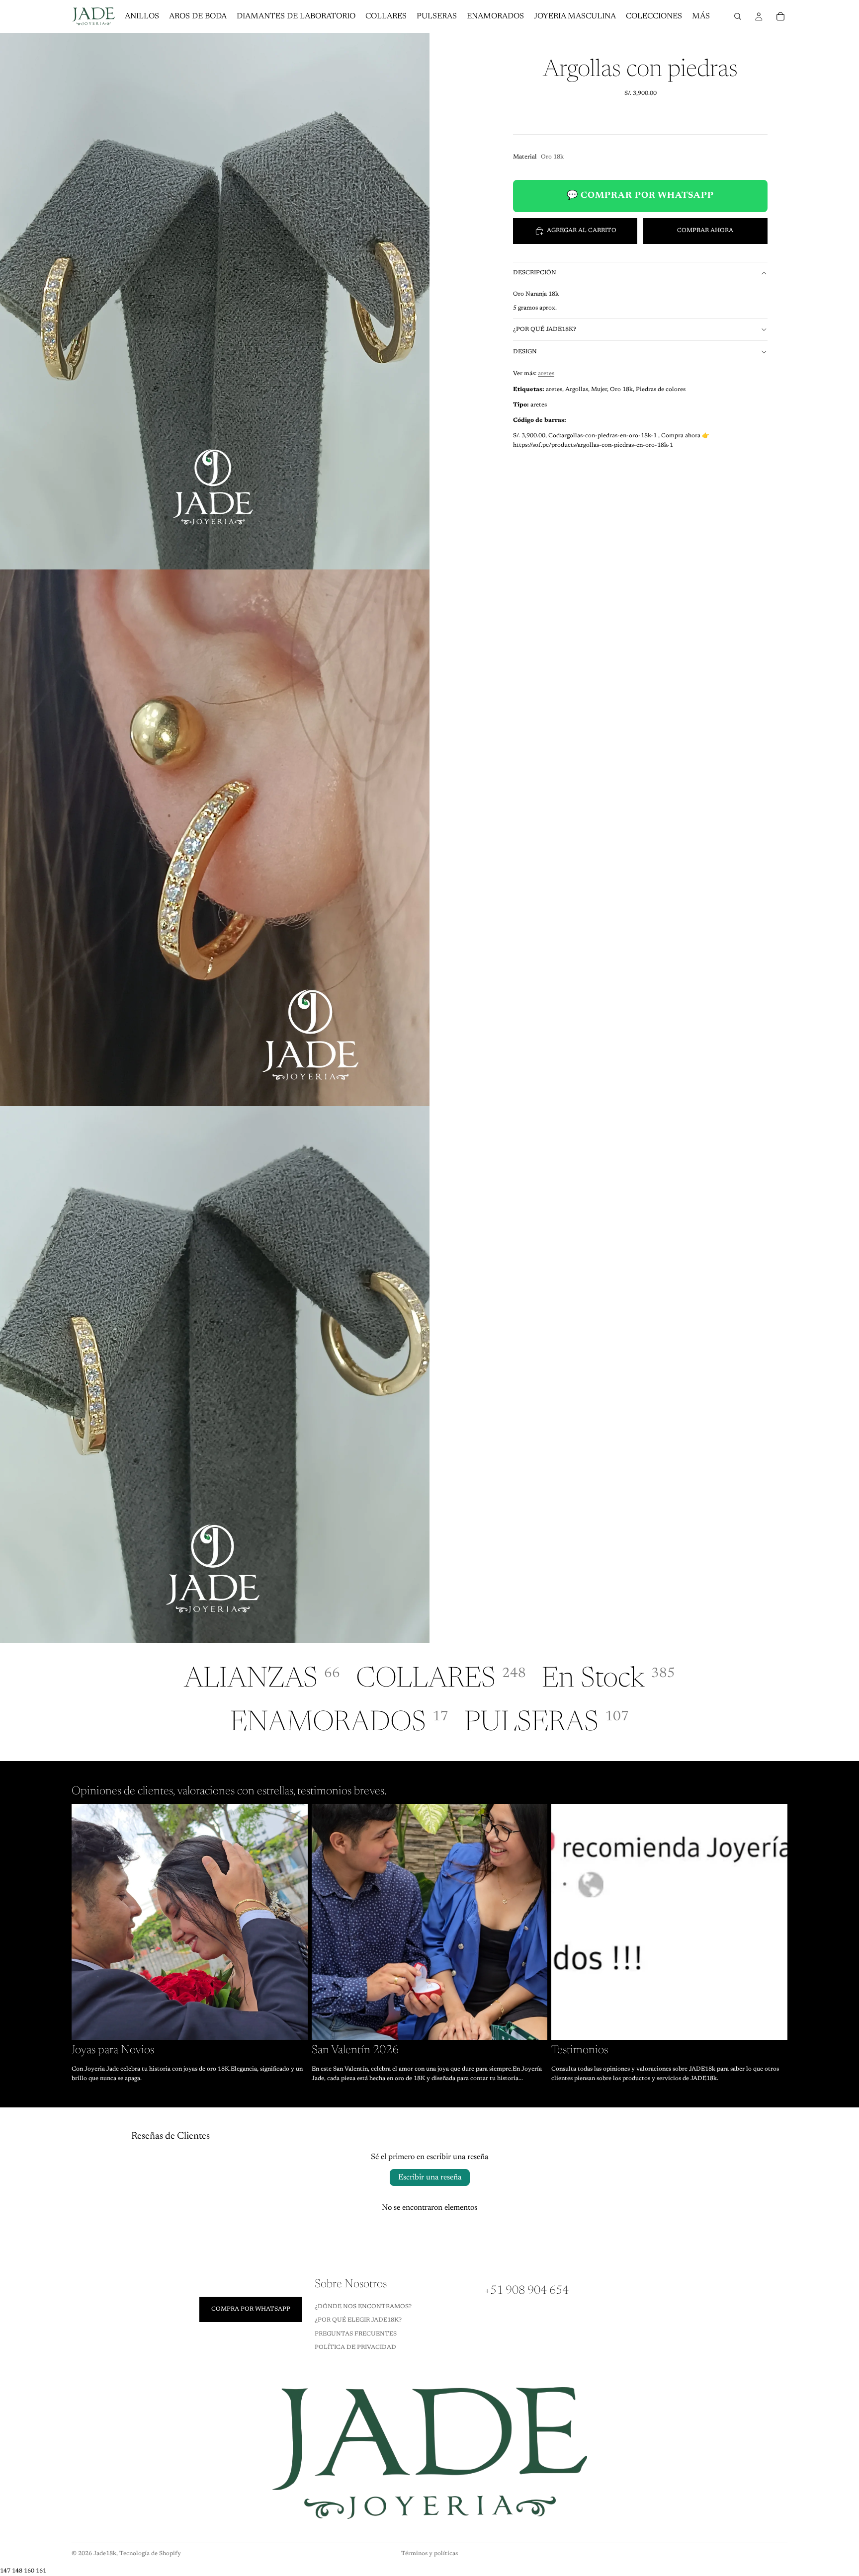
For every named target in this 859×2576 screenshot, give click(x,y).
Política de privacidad (355, 2347)
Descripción (535, 273)
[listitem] (701, 16)
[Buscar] (738, 16)
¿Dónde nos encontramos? (363, 2307)
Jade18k (105, 2554)
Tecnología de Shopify (150, 2554)
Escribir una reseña (430, 2177)
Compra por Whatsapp (251, 2309)
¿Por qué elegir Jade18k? (358, 2321)
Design (525, 352)
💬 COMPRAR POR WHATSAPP (640, 196)
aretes (546, 374)
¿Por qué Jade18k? (545, 329)
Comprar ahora (705, 231)
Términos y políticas (429, 2554)
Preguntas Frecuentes (356, 2334)
